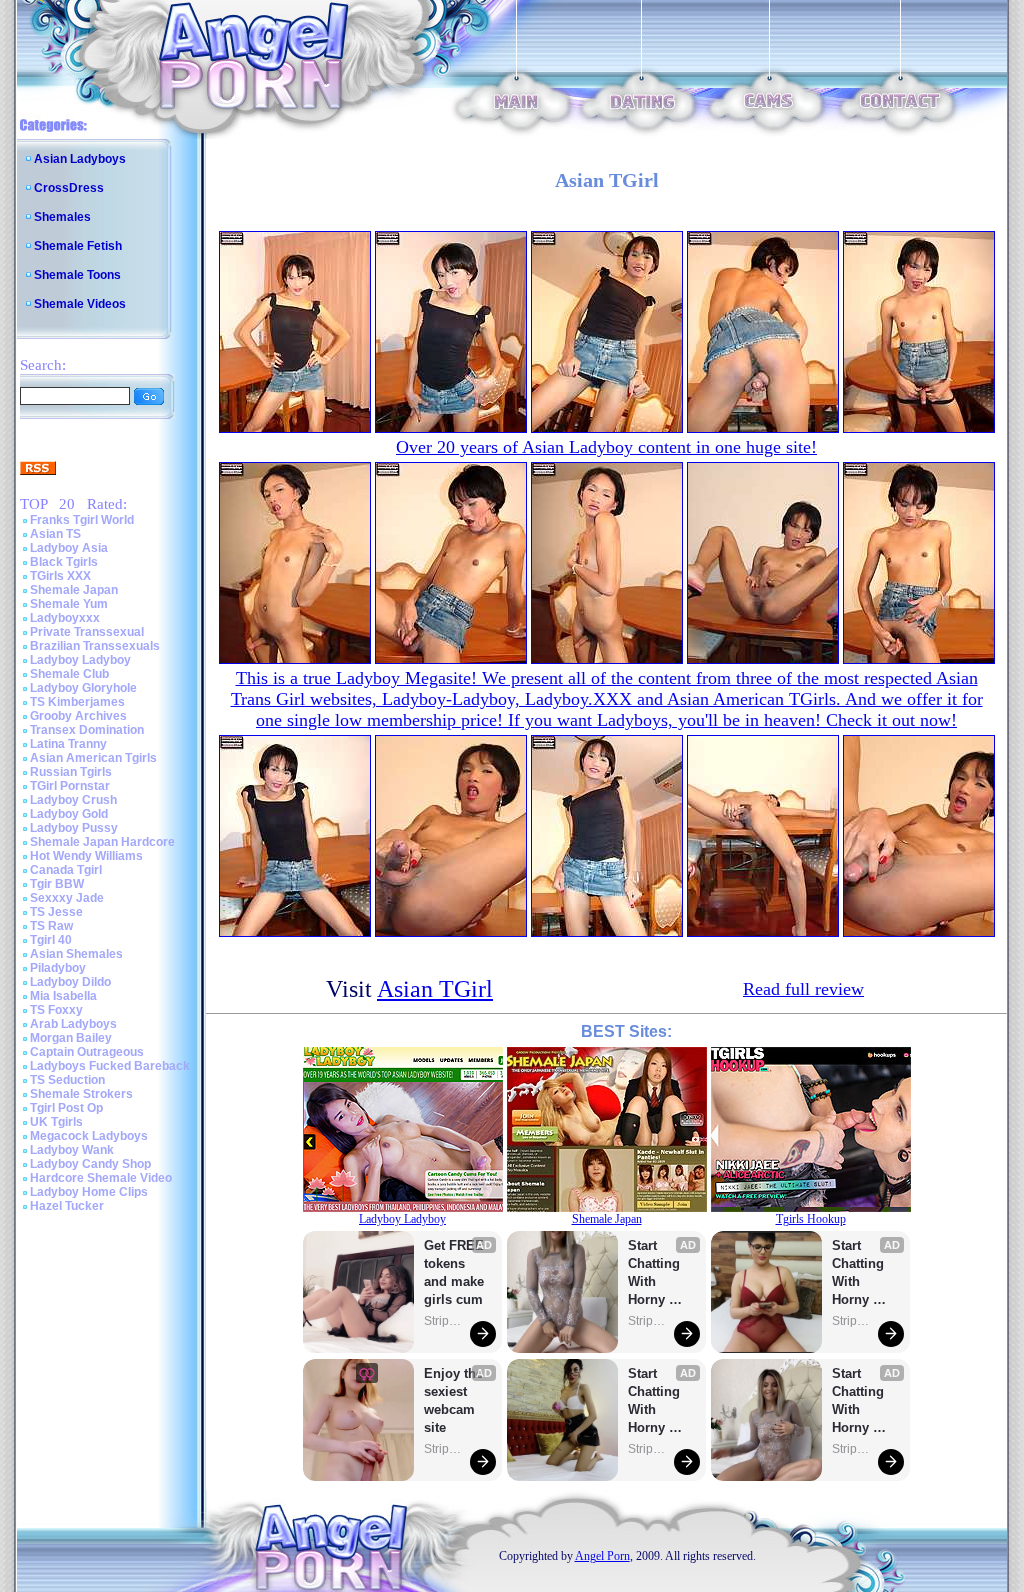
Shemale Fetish (78, 246)
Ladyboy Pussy (74, 828)
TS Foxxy (56, 1010)
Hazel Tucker (67, 1206)
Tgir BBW (57, 884)
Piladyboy (58, 968)
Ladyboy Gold (69, 814)
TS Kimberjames (77, 702)
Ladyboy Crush (73, 800)
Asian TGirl (435, 989)
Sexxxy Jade (67, 898)
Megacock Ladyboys (89, 1136)
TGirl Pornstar (70, 786)
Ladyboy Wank (72, 1150)
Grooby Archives (78, 716)
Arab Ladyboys (73, 1024)
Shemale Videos (80, 304)
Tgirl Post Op (66, 1108)
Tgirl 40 (51, 940)
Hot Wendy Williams (86, 856)
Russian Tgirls (71, 772)
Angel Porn (602, 1556)
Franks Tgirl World (82, 520)
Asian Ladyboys (80, 159)
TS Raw (51, 926)
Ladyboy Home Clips (89, 1192)
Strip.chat (444, 1321)
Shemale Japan (74, 590)
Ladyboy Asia (69, 548)
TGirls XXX (60, 576)
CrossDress (69, 188)
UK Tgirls (56, 1122)
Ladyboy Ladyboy (80, 660)
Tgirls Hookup (811, 1219)
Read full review (803, 989)
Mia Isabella (63, 996)
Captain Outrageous (87, 1052)
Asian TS (55, 534)
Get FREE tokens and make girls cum (454, 1272)
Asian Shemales (76, 954)
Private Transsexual (87, 632)
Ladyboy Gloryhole (83, 688)
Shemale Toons (77, 275)
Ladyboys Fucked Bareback (110, 1066)
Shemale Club (69, 674)
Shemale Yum (69, 604)
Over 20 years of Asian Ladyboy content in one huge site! (606, 447)
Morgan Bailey (71, 1038)
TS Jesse (56, 912)
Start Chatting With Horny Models (656, 1273)
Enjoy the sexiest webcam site (454, 1400)
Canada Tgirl (66, 870)
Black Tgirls (64, 562)
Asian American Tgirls (93, 758)
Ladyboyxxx (65, 618)
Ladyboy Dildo (70, 982)
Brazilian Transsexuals (95, 646)
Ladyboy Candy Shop (90, 1164)
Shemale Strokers (81, 1094)
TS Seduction (67, 1080)
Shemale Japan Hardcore (102, 842)
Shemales (62, 217)
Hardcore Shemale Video (101, 1178)
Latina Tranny (68, 744)
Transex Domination (87, 730)
